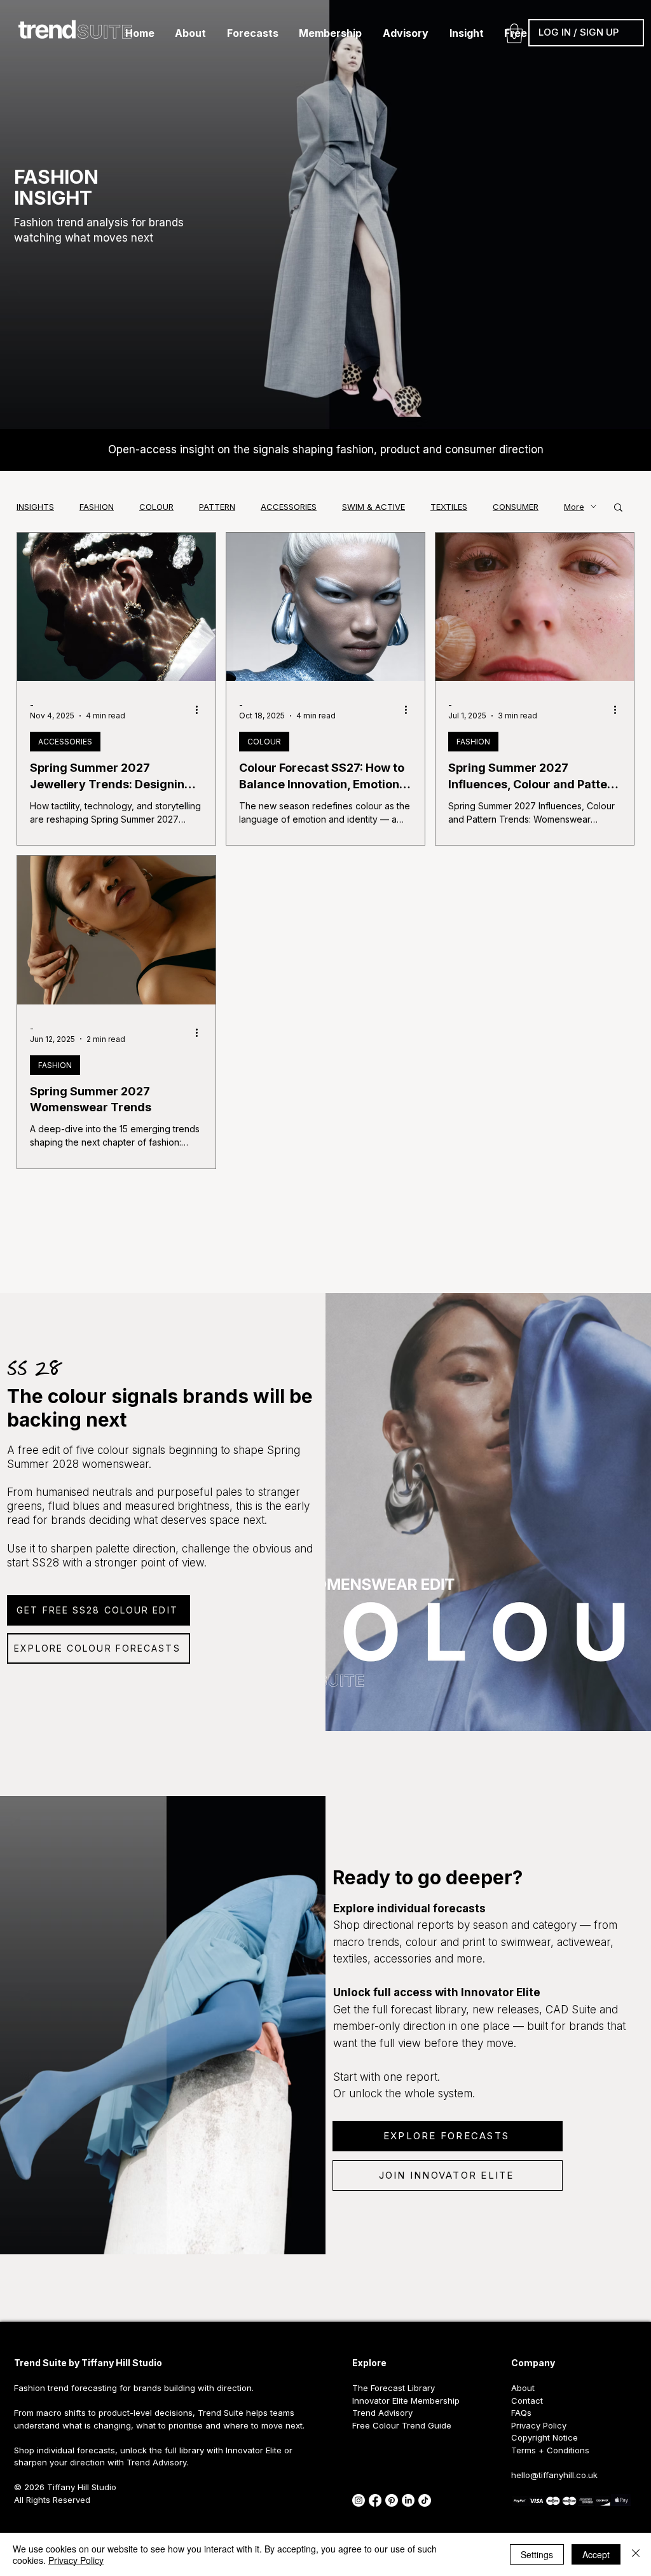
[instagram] (359, 2500)
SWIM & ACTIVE (373, 507)
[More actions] (201, 709)
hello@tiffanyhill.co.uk (554, 2475)
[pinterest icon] (392, 2500)
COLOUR (156, 507)
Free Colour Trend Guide (402, 2425)
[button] (191, 33)
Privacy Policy (76, 2560)
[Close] (636, 2554)
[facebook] (375, 2500)
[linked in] (408, 2500)
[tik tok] (425, 2500)
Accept (596, 2554)
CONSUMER (516, 507)
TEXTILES (449, 507)
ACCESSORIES (289, 507)
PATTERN (217, 507)
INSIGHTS (35, 507)
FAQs (521, 2413)
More (574, 507)
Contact (527, 2401)
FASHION (97, 507)
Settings (537, 2554)
